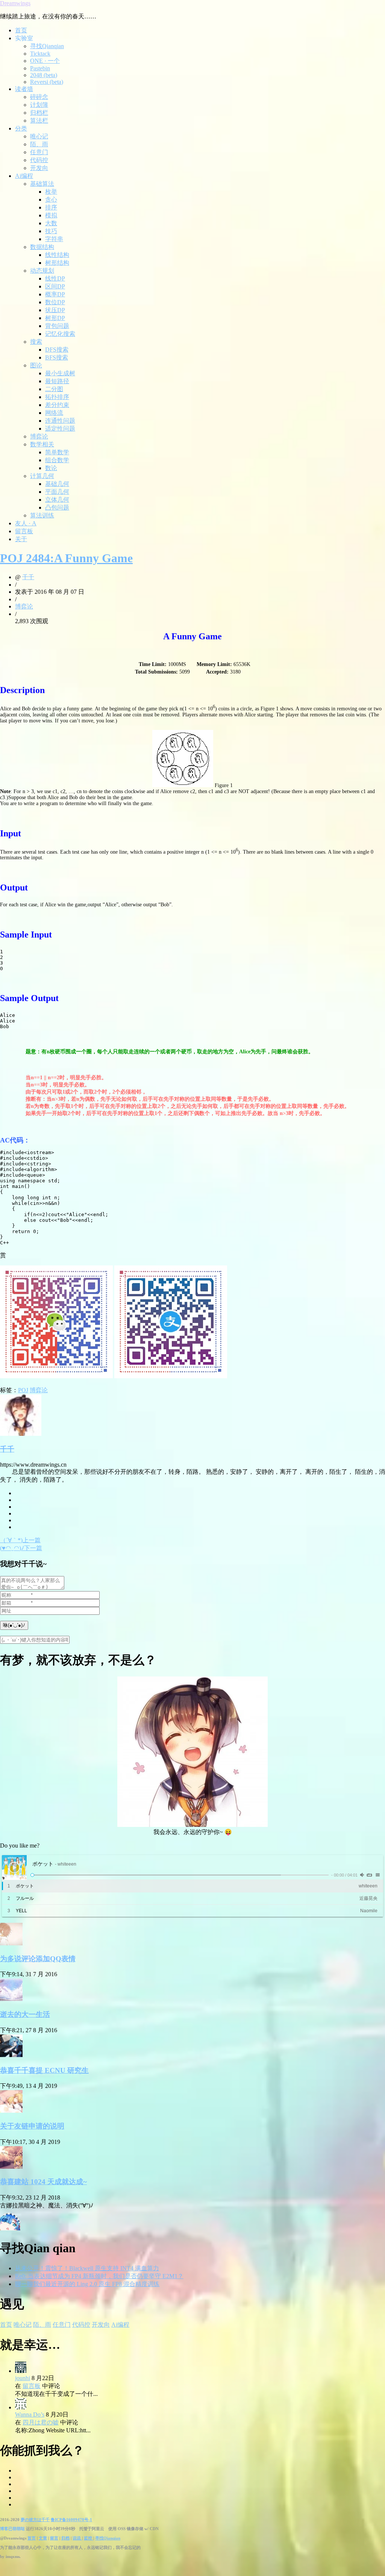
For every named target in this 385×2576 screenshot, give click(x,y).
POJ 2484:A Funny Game (66, 558)
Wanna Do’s (30, 2414)
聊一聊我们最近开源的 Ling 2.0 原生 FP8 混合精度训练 (87, 2284)
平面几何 (57, 492)
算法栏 (39, 121)
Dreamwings (15, 3)
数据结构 (42, 247)
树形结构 (57, 263)
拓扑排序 (57, 397)
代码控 (39, 160)
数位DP (55, 302)
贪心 (51, 199)
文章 (43, 2538)
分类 (21, 128)
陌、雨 (39, 144)
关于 (21, 539)
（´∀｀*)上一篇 (20, 1540)
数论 (51, 468)
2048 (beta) (44, 75)
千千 (28, 577)
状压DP (55, 310)
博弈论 (39, 436)
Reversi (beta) (47, 82)
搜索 (36, 342)
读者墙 (24, 89)
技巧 (51, 231)
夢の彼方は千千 (35, 2520)
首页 (21, 30)
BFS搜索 (57, 357)
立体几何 (57, 500)
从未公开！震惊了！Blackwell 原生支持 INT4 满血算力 (87, 2268)
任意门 (39, 152)
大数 (51, 223)
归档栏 (39, 113)
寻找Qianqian (47, 46)
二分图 (54, 389)
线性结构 (57, 255)
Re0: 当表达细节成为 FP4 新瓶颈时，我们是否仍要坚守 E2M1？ (99, 2276)
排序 (51, 207)
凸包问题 (57, 507)
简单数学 (57, 452)
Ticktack (40, 54)
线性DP (55, 278)
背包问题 (57, 326)
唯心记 (39, 136)
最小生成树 (60, 373)
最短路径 (57, 381)
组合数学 (57, 460)
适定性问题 (60, 429)
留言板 (24, 531)
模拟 (51, 215)
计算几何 (42, 476)
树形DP (55, 318)
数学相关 (42, 444)
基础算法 (42, 184)
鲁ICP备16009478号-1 (71, 2520)
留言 (54, 2538)
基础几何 (57, 484)
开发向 (39, 168)
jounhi (23, 2378)
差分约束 (57, 405)
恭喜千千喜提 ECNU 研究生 (44, 2070)
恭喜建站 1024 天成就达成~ (43, 2182)
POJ (23, 1390)
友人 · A (26, 523)
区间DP (55, 286)
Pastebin (40, 68)
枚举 (51, 192)
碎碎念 (39, 97)
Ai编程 (24, 176)
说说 (77, 2538)
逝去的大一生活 (25, 2014)
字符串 (54, 239)
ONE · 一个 (45, 61)
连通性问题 (60, 421)
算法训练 (42, 515)
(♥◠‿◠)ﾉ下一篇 (21, 1548)
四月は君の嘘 (41, 2422)
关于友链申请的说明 (32, 2126)
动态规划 (42, 271)
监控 (89, 2538)
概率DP (55, 294)
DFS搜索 (57, 350)
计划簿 (39, 105)
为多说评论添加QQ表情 (38, 1959)
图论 (36, 365)
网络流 (54, 413)
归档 (65, 2538)
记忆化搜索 (60, 334)
